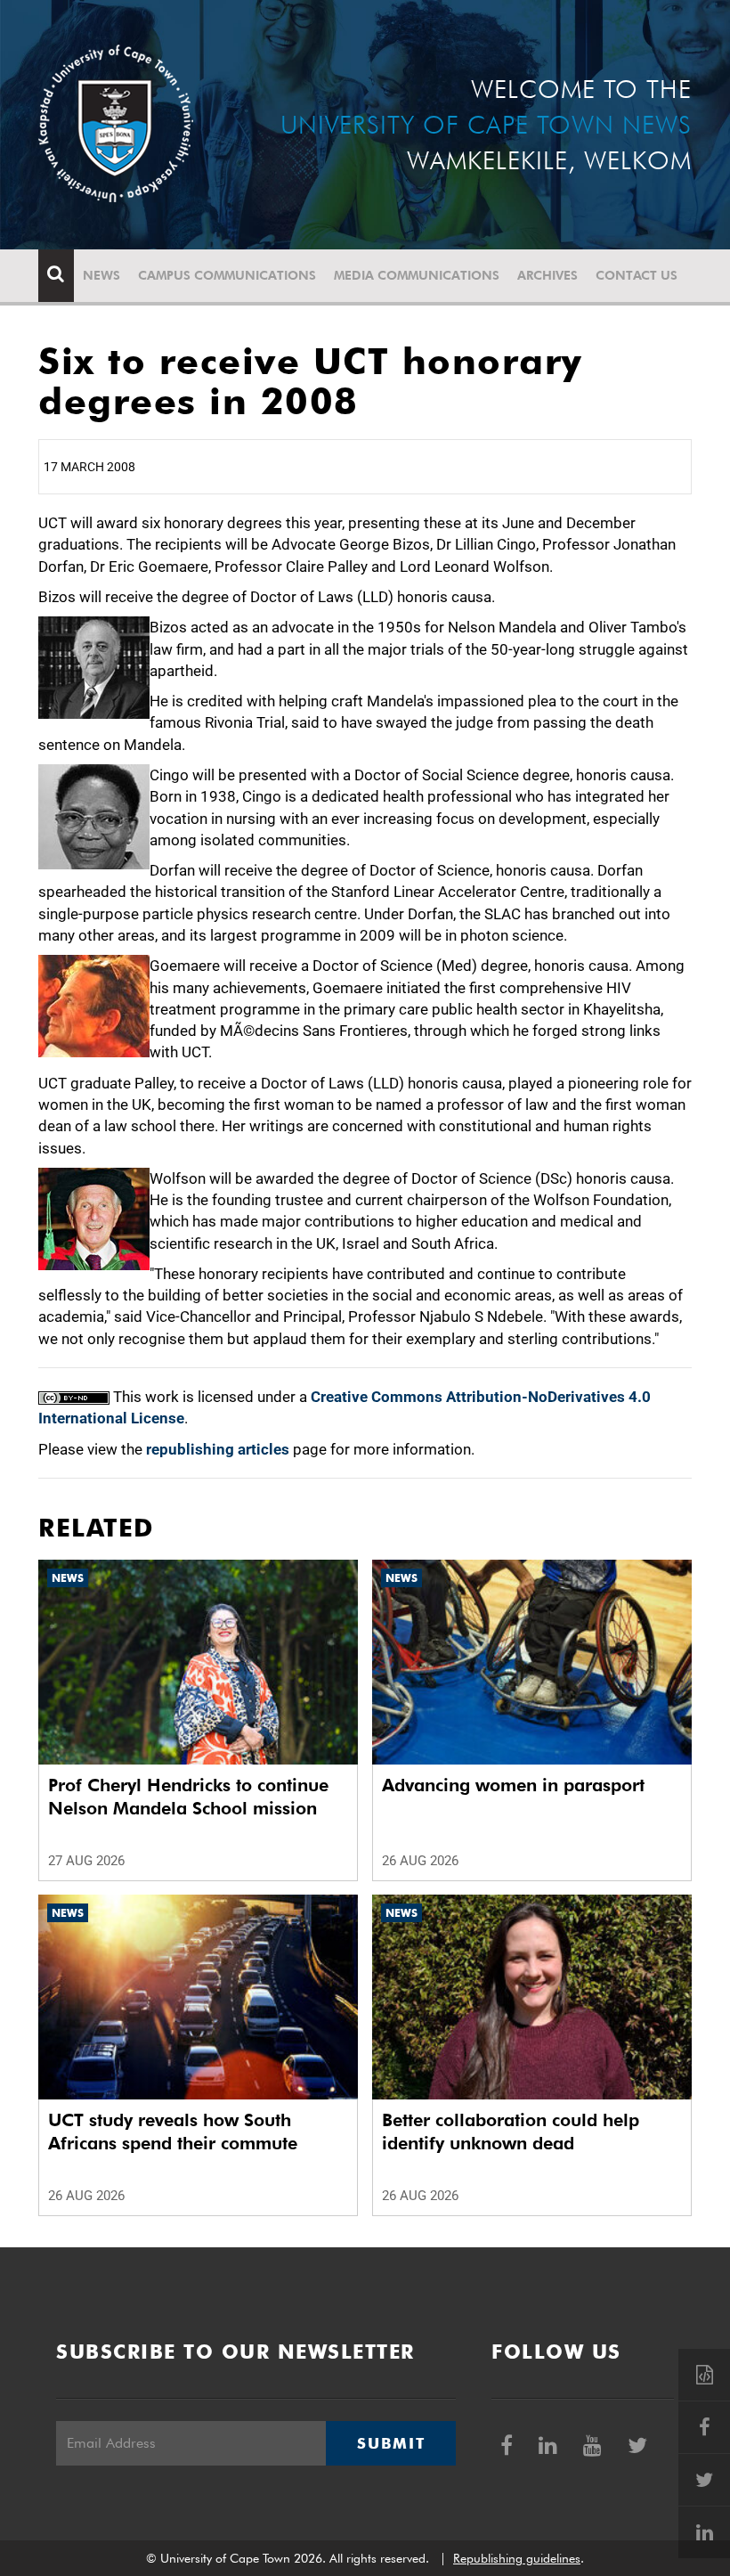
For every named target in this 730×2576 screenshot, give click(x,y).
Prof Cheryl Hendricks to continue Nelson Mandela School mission (188, 1797)
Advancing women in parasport (513, 1785)
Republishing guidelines (517, 2558)
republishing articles (218, 1449)
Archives (547, 275)
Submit (391, 2443)
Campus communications (227, 275)
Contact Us (637, 275)
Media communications (417, 275)
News (101, 275)
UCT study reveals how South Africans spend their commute (173, 2132)
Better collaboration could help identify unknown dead (511, 2132)
